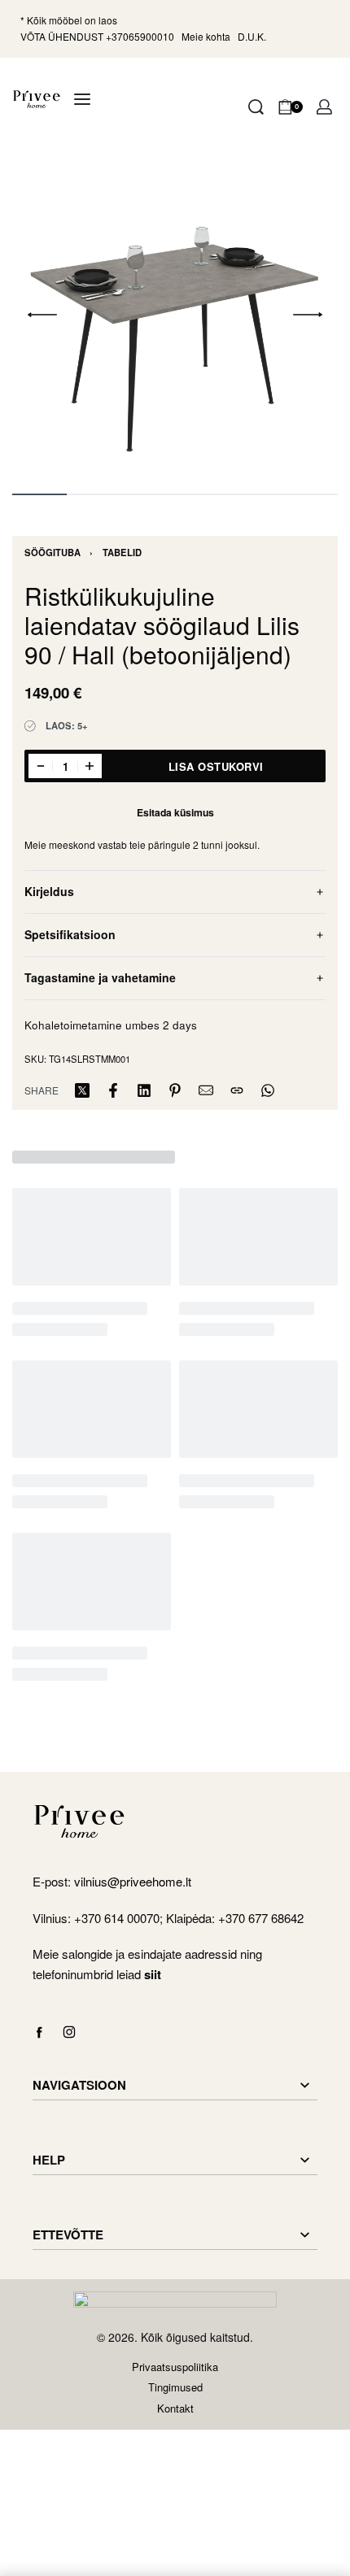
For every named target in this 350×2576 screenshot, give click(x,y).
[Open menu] (82, 99)
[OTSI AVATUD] (256, 107)
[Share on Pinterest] (175, 1090)
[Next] (308, 315)
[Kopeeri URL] (237, 1090)
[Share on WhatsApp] (268, 1090)
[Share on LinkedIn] (144, 1090)
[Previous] (42, 315)
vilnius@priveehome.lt (134, 1881)
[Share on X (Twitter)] (82, 1090)
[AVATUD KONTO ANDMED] (324, 107)
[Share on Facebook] (113, 1090)
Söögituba (52, 552)
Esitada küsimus (175, 812)
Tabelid (122, 552)
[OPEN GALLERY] (175, 315)
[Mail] (206, 1090)
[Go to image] (39, 494)
